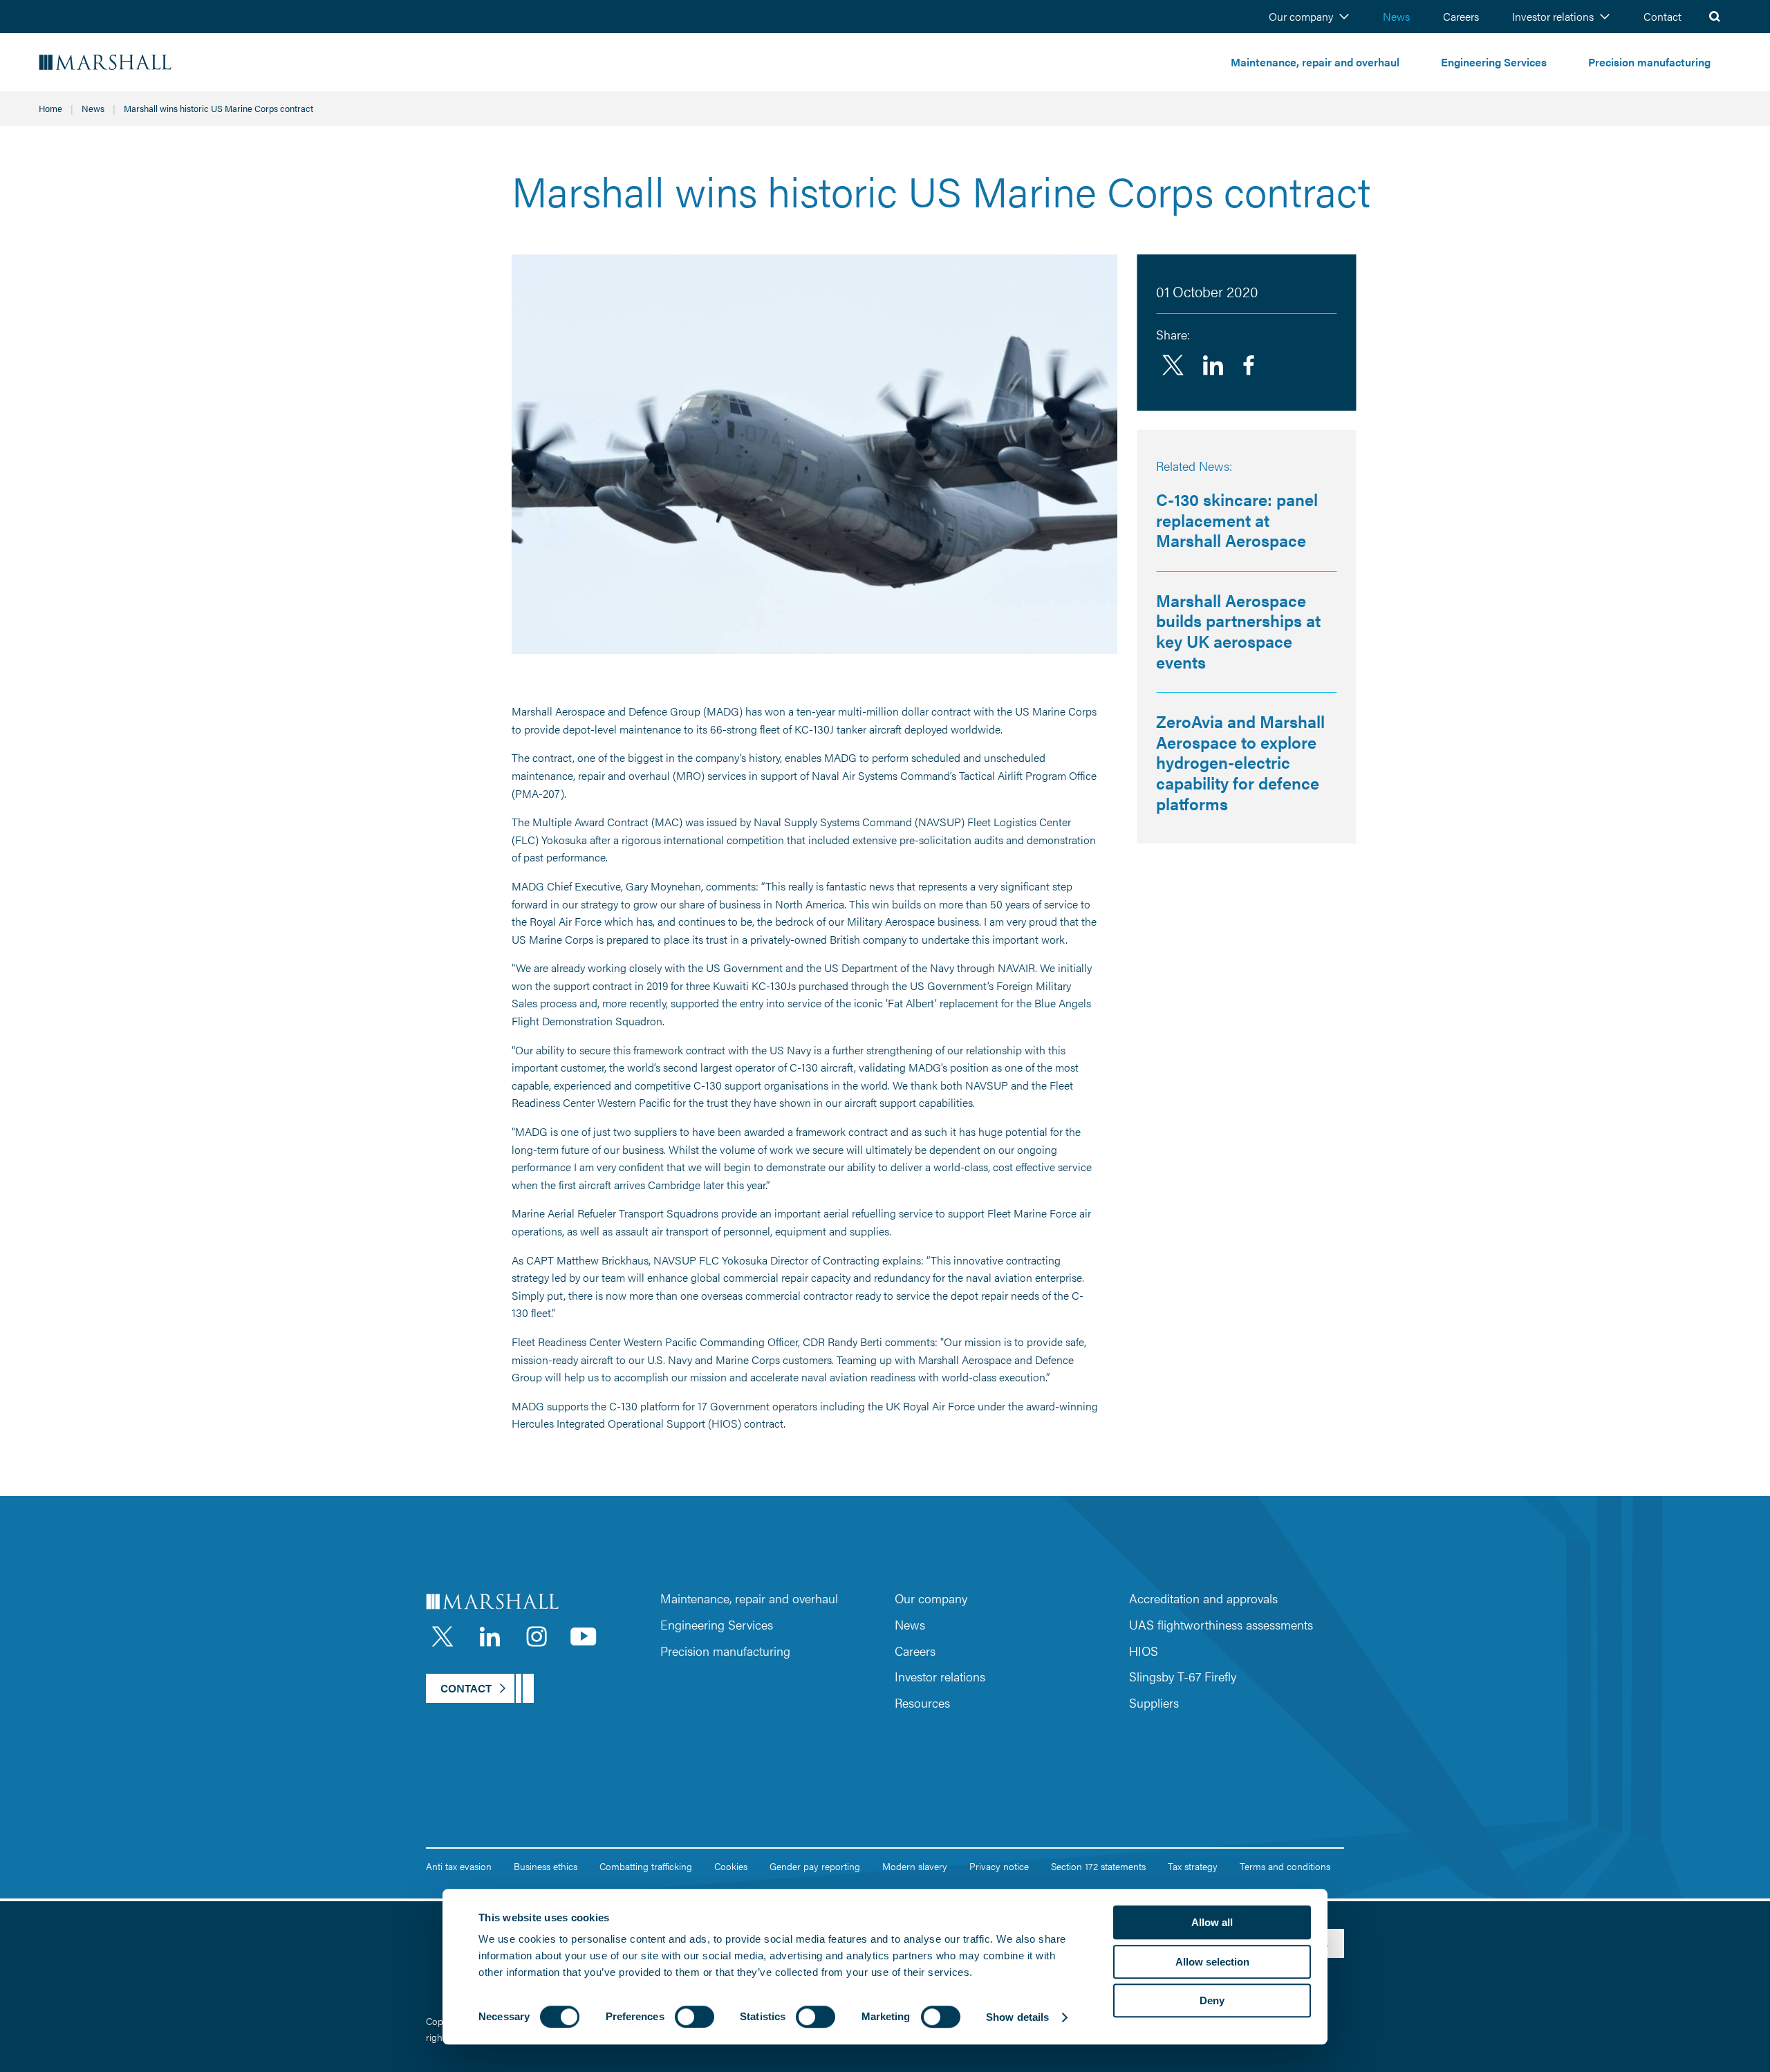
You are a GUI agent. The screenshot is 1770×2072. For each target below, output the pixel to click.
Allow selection (1212, 1962)
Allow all (1212, 1922)
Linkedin (1213, 365)
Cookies (731, 1866)
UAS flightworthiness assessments (1221, 1624)
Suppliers (1154, 1702)
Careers (1461, 16)
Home (50, 108)
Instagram (537, 1636)
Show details (1017, 2017)
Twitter (1173, 365)
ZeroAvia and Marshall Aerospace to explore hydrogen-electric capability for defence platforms (1240, 762)
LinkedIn (490, 1636)
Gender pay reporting (815, 1866)
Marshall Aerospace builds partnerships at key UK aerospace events (1238, 631)
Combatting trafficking (646, 1866)
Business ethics (546, 1866)
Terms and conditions (1285, 1866)
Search (1715, 17)
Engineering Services (1494, 62)
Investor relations (1553, 16)
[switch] (695, 2017)
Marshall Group (145, 63)
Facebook (1249, 365)
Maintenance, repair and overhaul (1315, 62)
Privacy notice (999, 1866)
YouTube (584, 1636)
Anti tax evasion (459, 1866)
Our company (1301, 16)
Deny (1212, 2000)
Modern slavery (915, 1866)
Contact (1662, 16)
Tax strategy (1193, 1866)
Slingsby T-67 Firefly (1183, 1676)
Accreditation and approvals (1203, 1598)
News (1396, 16)
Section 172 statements (1098, 1866)
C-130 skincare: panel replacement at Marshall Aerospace (1237, 520)
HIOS (1144, 1651)
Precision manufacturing (1649, 62)
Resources (922, 1702)
